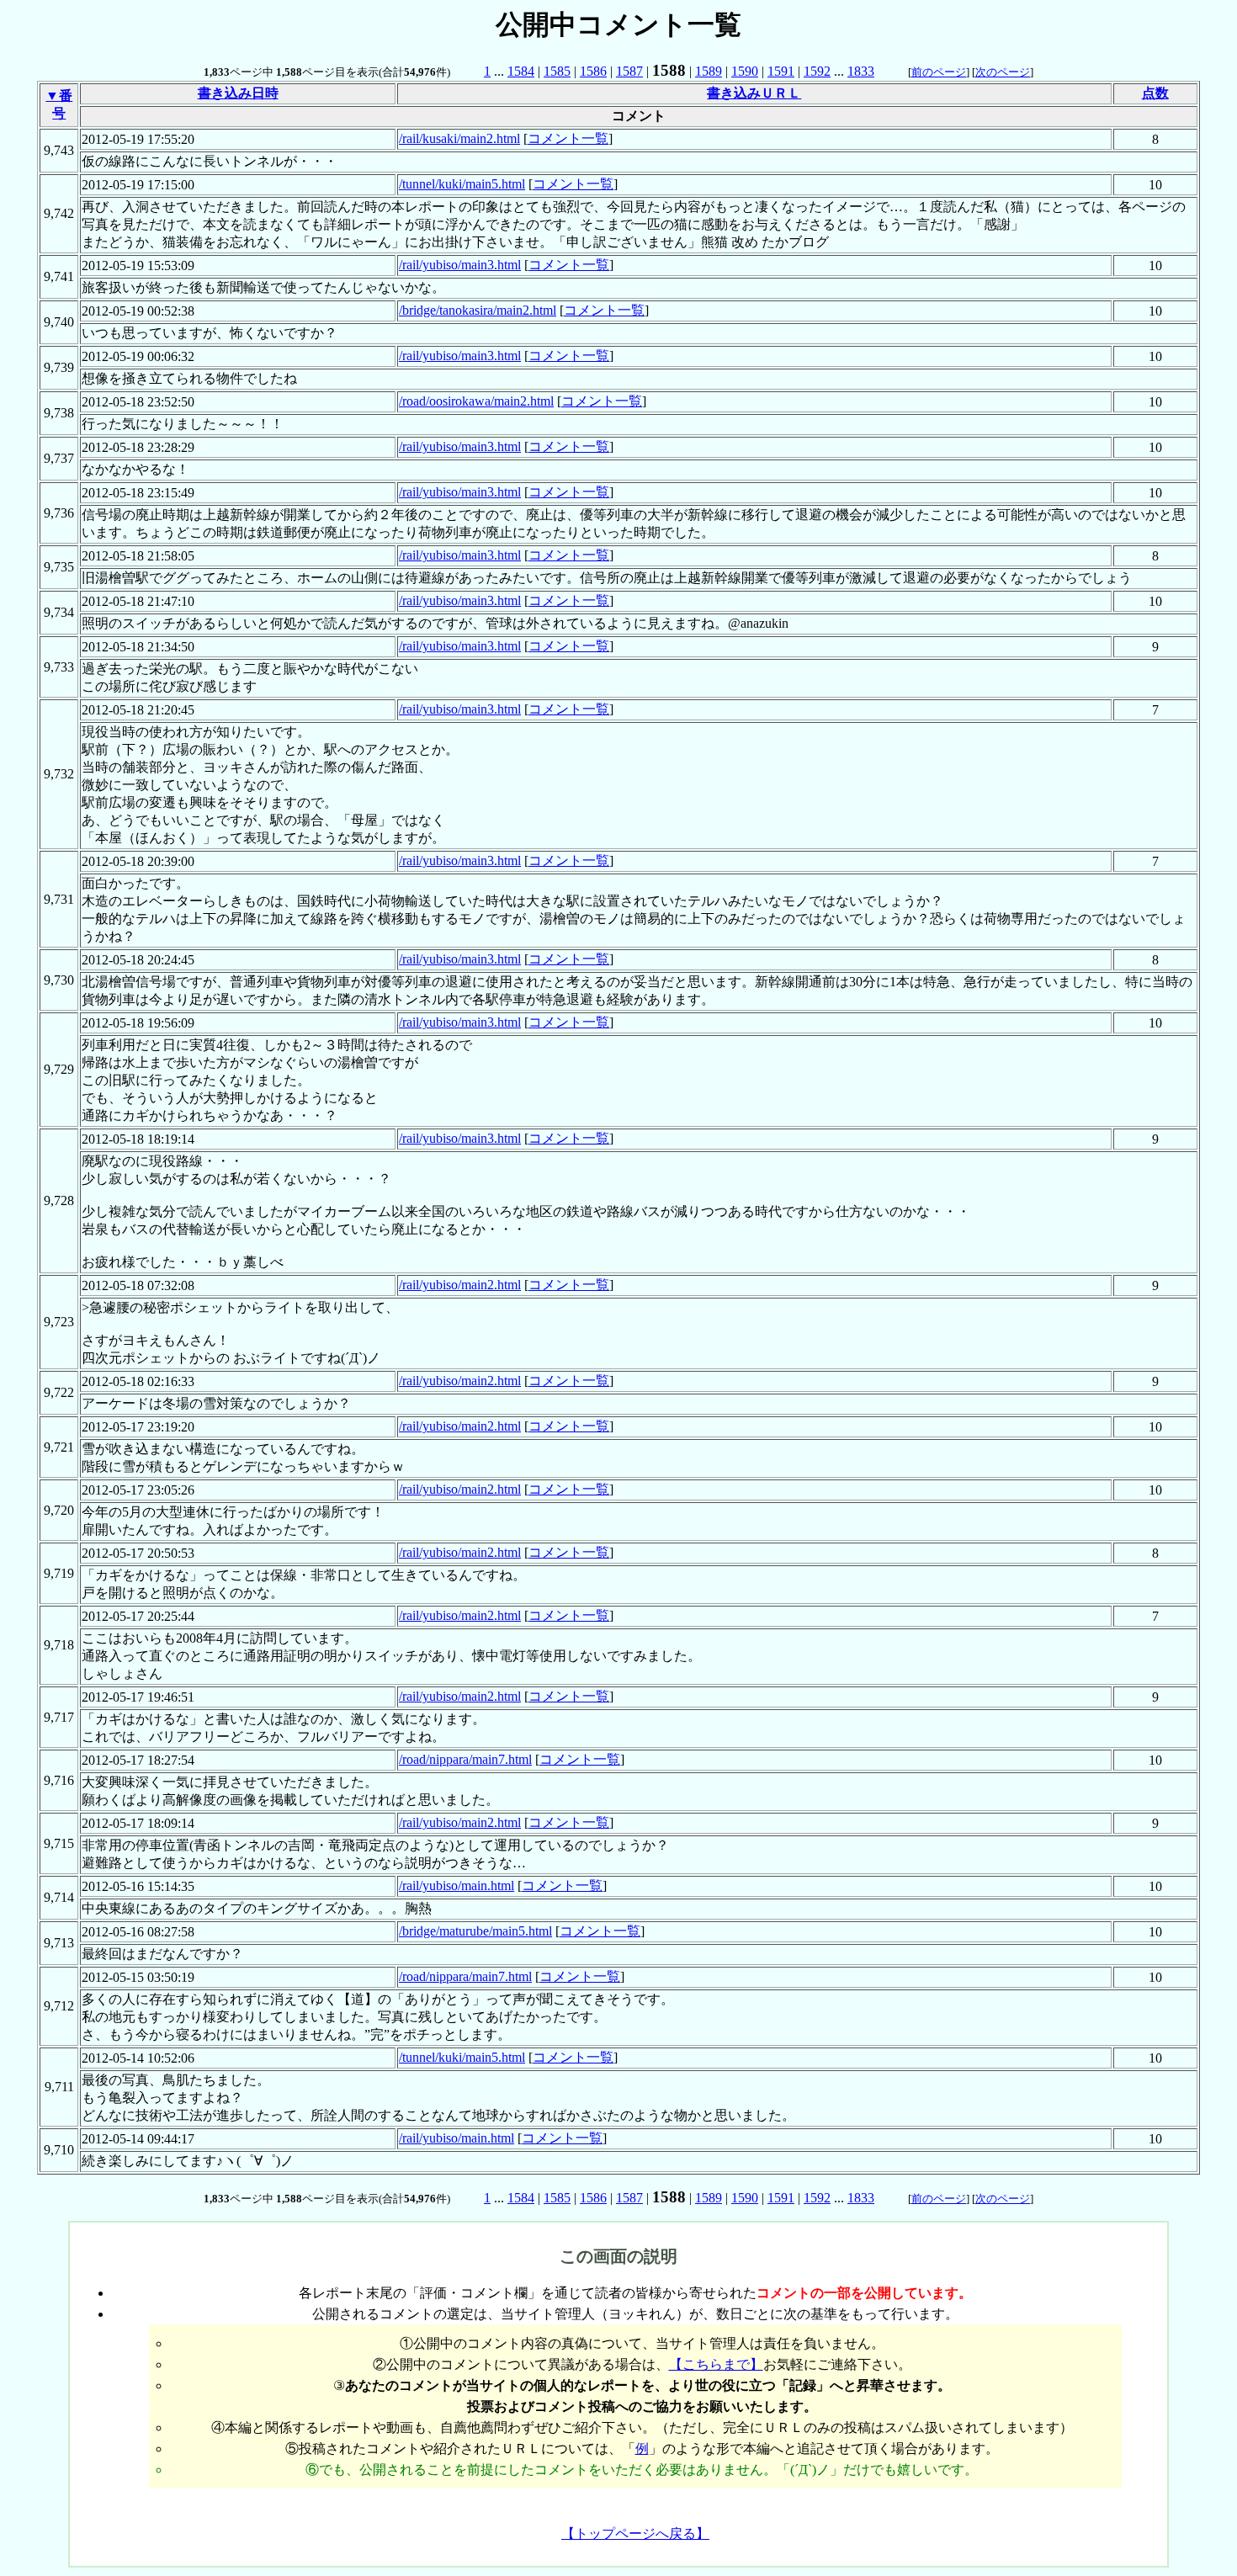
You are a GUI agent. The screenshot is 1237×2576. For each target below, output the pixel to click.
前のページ (939, 72)
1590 (745, 71)
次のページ (1003, 72)
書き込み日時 (238, 93)
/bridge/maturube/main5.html (475, 1931)
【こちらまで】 (716, 2364)
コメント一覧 (568, 138)
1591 (781, 71)
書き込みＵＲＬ (754, 93)
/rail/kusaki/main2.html (459, 138)
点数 (1155, 93)
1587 (629, 71)
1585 (557, 71)
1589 (709, 71)
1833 (861, 71)
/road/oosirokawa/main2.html (476, 401)
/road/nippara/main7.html (465, 1759)
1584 (521, 71)
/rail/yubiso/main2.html (460, 1285)
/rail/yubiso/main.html (457, 1886)
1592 (817, 71)
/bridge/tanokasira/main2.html (478, 310)
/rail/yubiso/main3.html (460, 265)
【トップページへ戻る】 (635, 2534)
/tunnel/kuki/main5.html (462, 184)
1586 (593, 71)
